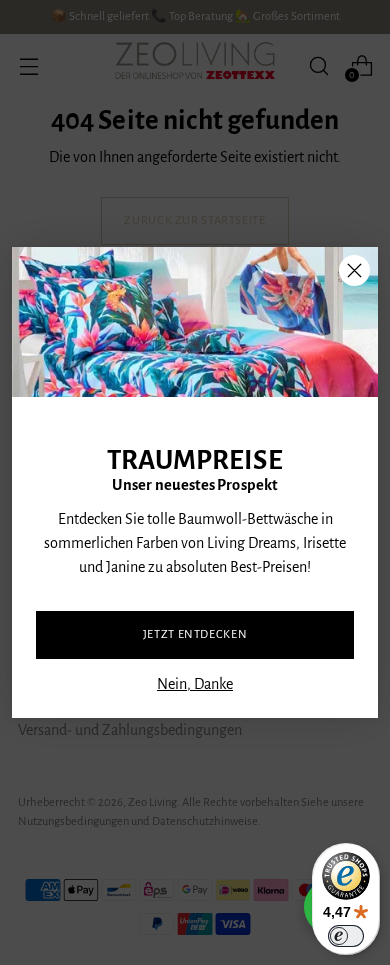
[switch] (346, 936)
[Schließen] (354, 270)
